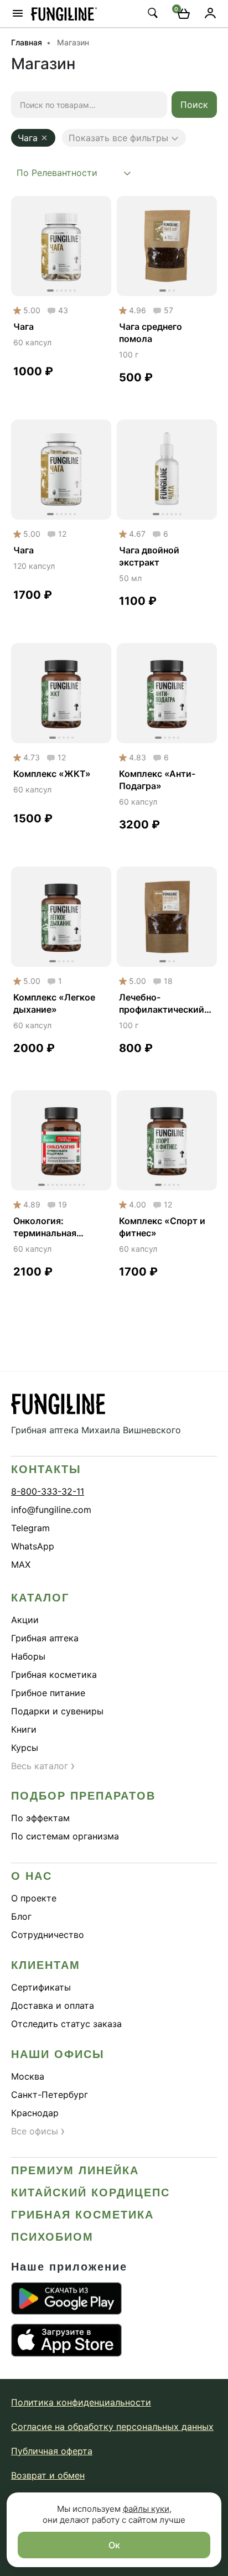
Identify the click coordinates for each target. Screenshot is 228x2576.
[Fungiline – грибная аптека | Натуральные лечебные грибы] (64, 14)
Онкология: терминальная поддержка (45, 1227)
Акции (25, 1620)
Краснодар (35, 2113)
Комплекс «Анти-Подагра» (157, 780)
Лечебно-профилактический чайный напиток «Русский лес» (162, 1004)
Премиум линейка (75, 2170)
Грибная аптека (45, 1638)
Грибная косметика (54, 1675)
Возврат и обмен (48, 2475)
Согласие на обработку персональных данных (112, 2427)
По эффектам (40, 1818)
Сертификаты (41, 1987)
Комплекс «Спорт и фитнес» (162, 1227)
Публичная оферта (52, 2451)
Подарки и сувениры (57, 1711)
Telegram (30, 1528)
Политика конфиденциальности (81, 2402)
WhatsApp (33, 1546)
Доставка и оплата (53, 2005)
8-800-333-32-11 (48, 1491)
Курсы (25, 1748)
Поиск (194, 105)
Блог (21, 1916)
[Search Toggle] (152, 13)
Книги (24, 1729)
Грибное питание (48, 1693)
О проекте (34, 1898)
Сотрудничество (48, 1935)
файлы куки (146, 2509)
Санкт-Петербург (50, 2095)
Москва (28, 2076)
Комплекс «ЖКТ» (52, 774)
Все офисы (38, 2131)
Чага (24, 326)
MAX (21, 1564)
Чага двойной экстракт (149, 556)
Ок (114, 2545)
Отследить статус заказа (66, 2024)
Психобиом (52, 2237)
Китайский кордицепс (90, 2193)
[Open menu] (18, 13)
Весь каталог (43, 1766)
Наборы (28, 1656)
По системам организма (65, 1836)
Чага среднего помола (151, 333)
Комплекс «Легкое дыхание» (54, 1003)
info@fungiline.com (51, 1510)
